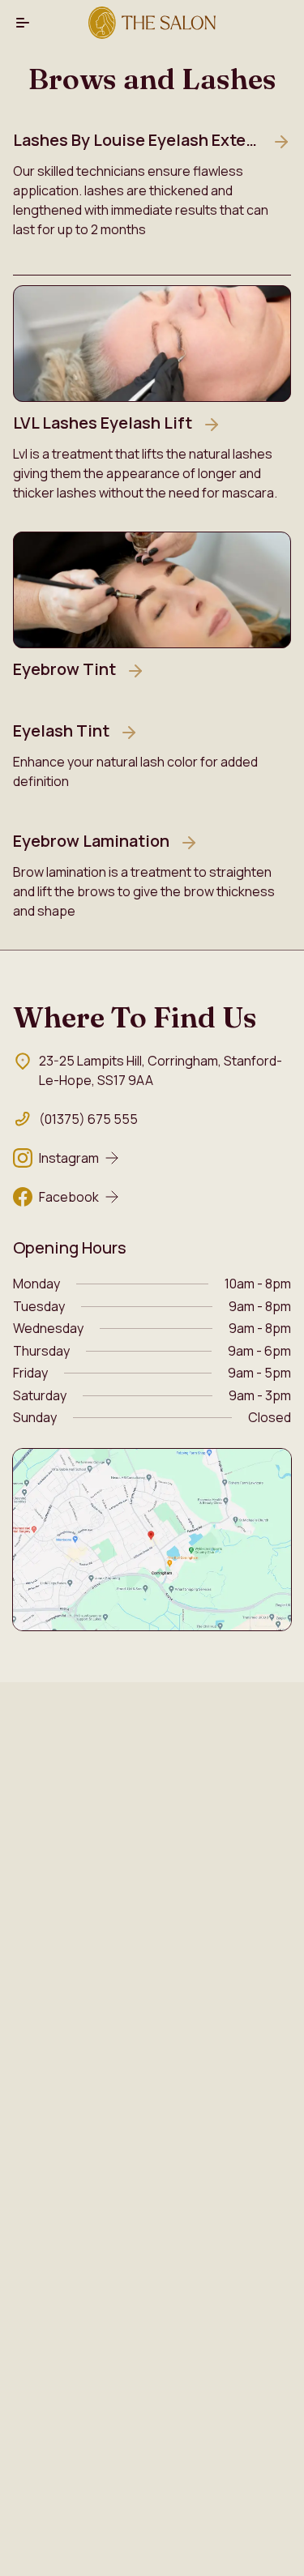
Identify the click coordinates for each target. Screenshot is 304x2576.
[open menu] (23, 23)
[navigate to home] (152, 23)
